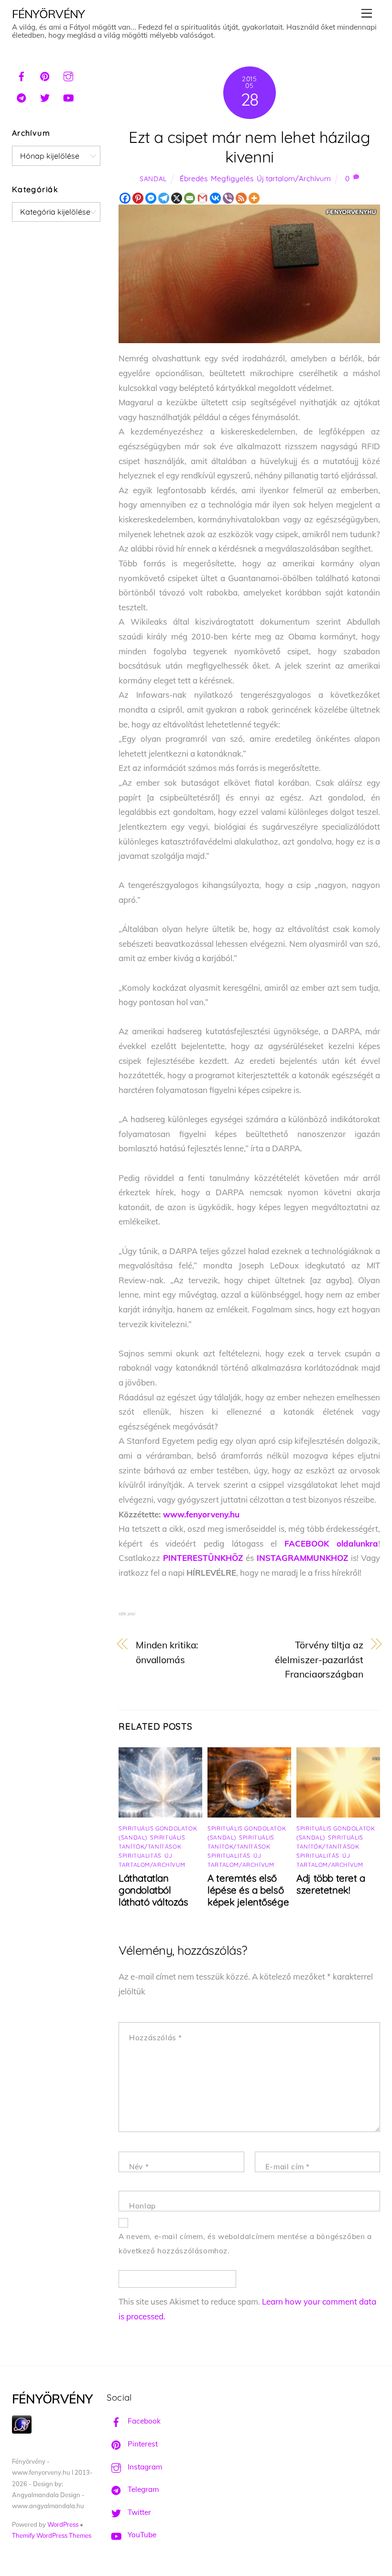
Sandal (153, 179)
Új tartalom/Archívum (294, 179)
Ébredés (194, 179)
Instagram (144, 2467)
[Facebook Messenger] (151, 198)
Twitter (138, 2512)
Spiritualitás (140, 1856)
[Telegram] (164, 198)
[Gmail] (202, 198)
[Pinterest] (138, 198)
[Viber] (228, 198)
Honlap (142, 2206)
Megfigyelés (232, 179)
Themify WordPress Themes (52, 2535)
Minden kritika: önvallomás (167, 1652)
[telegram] (22, 97)
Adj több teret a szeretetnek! (331, 1884)
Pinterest (142, 2444)
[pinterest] (45, 75)
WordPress (63, 2524)
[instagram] (68, 75)
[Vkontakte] (215, 198)
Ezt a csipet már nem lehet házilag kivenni (249, 147)
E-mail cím (288, 2167)
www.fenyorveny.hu (201, 1514)
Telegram (142, 2489)
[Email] (190, 198)
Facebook (143, 2421)
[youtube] (68, 97)
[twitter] (45, 97)
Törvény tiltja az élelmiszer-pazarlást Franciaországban (319, 1659)
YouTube (141, 2535)
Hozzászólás (156, 2038)
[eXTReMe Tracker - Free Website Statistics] (22, 2431)
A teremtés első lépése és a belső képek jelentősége (248, 1890)
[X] (177, 198)
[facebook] (22, 75)
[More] (254, 198)
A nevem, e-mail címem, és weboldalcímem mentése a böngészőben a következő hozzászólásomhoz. (245, 2244)
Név (139, 2167)
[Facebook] (125, 198)
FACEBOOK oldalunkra (332, 1543)
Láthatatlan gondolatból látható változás (153, 1890)
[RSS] (241, 198)
